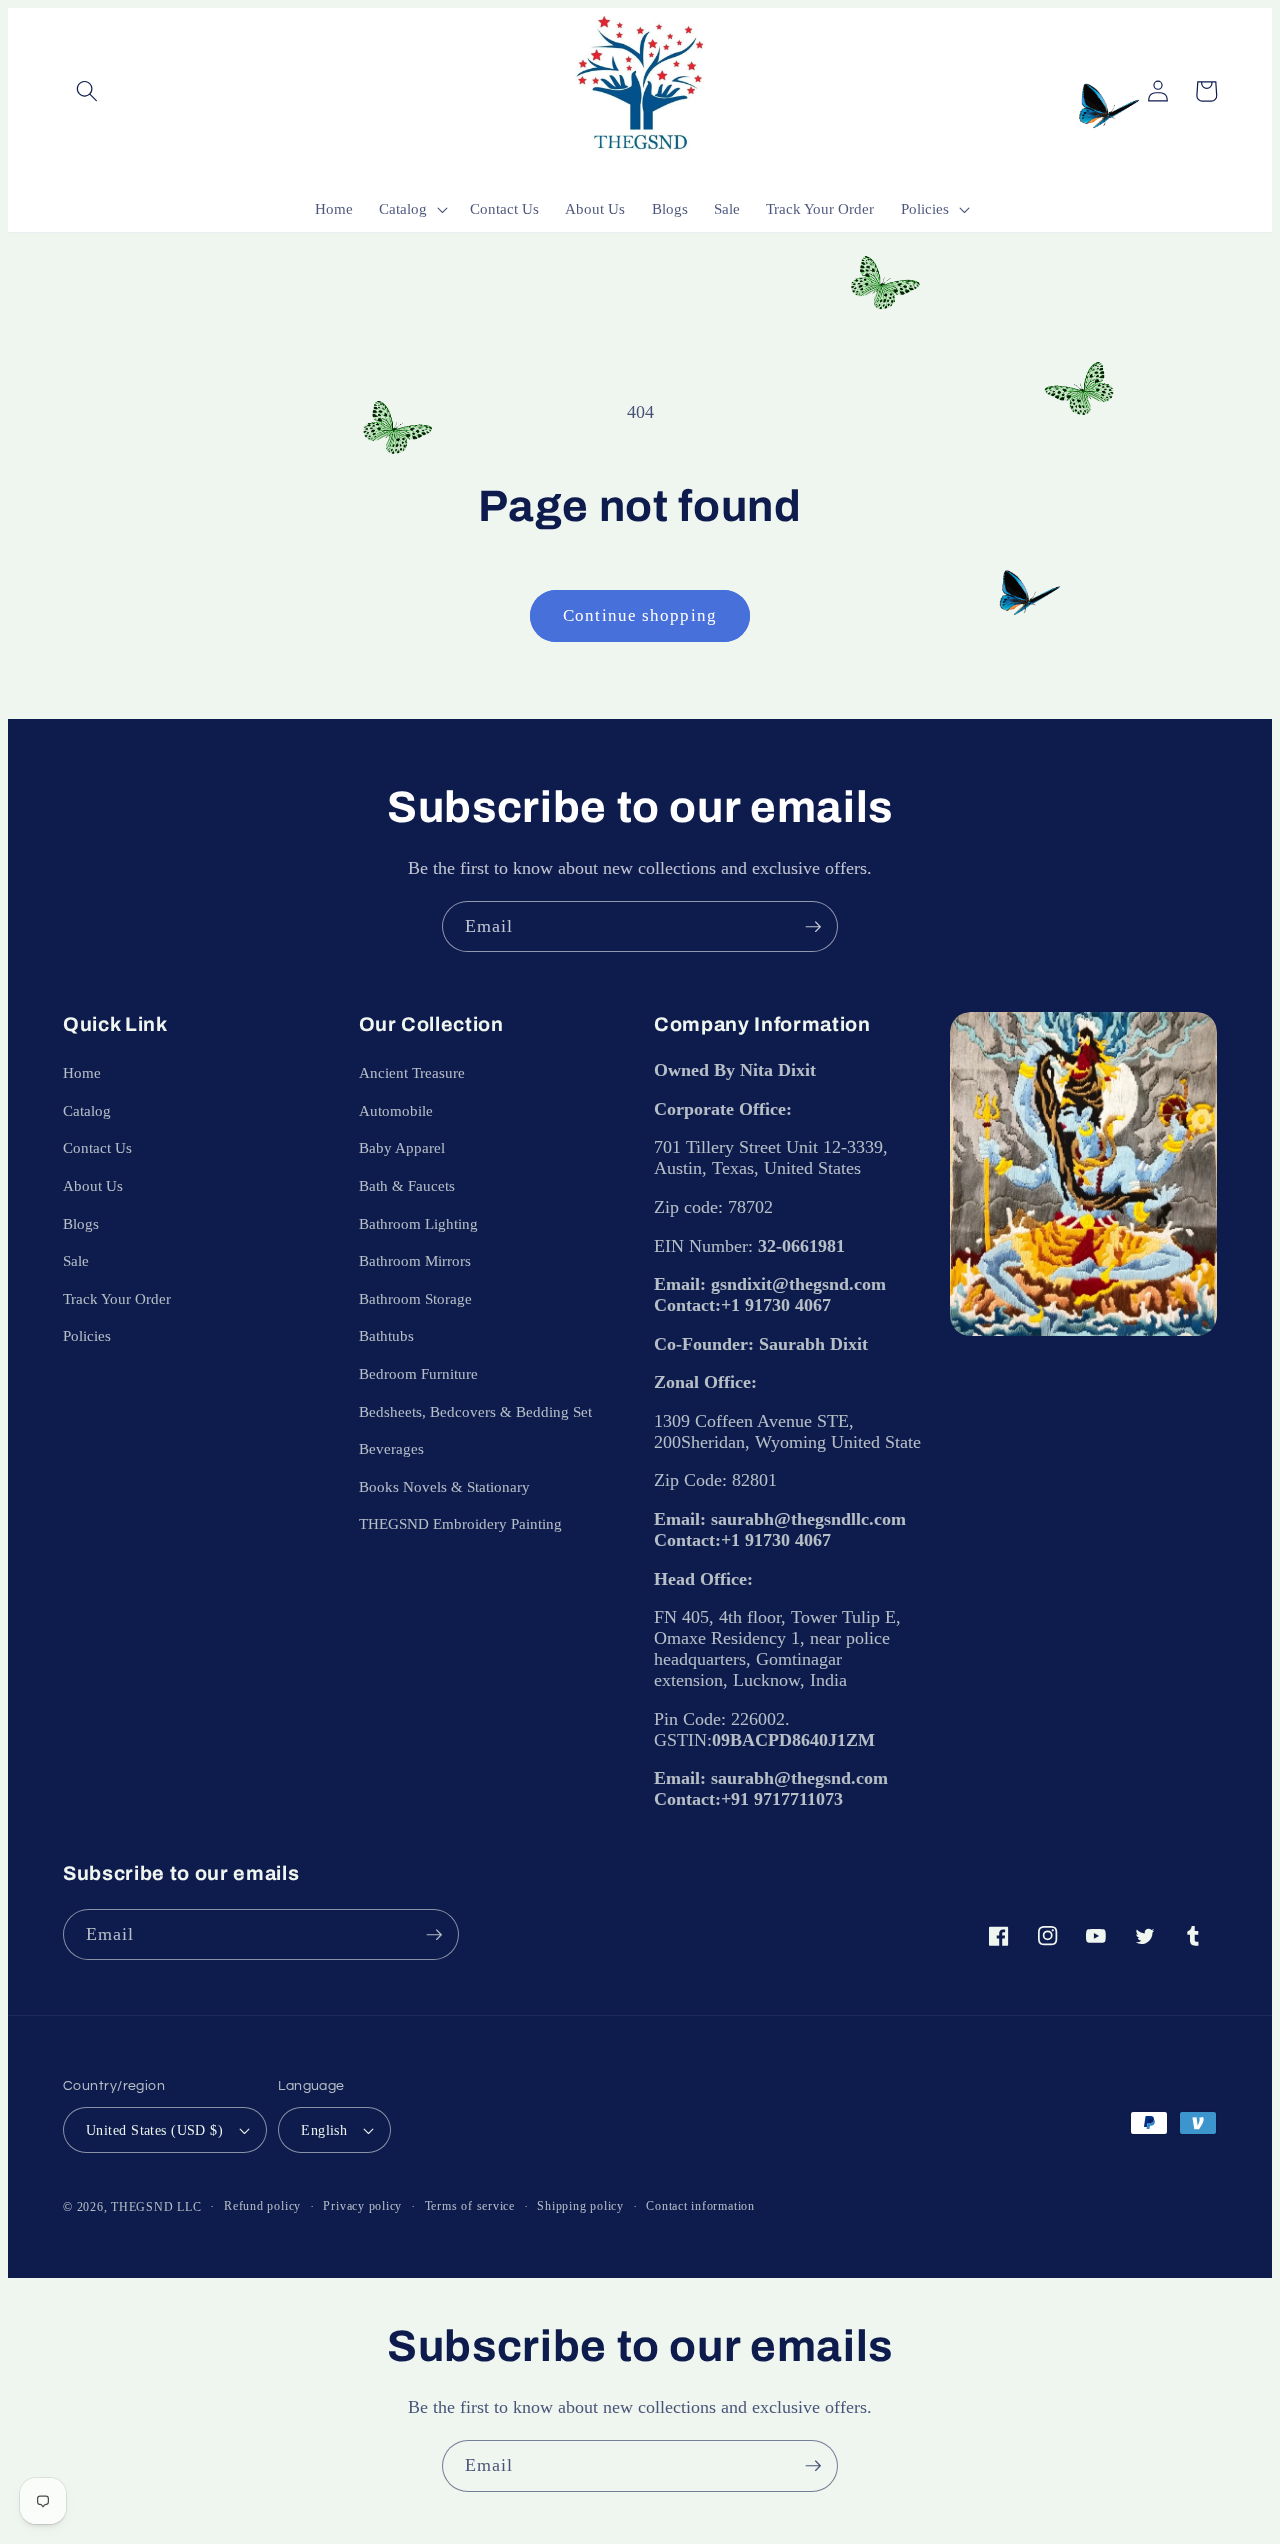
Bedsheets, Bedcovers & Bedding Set (475, 1411)
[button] (87, 91)
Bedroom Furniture (418, 1373)
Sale (76, 1260)
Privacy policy (362, 2206)
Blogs (81, 1223)
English (324, 2130)
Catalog (87, 1110)
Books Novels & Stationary (444, 1486)
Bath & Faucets (407, 1185)
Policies (87, 1335)
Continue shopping (640, 615)
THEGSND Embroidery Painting (460, 1523)
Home (82, 1072)
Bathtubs (386, 1335)
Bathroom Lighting (418, 1223)
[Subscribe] (813, 927)
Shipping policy (580, 2206)
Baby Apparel (402, 1147)
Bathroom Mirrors (415, 1260)
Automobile (396, 1110)
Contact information (700, 2206)
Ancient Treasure (412, 1072)
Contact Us (97, 1147)
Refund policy (262, 2206)
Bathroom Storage (415, 1298)
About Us (93, 1185)
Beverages (391, 1448)
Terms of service (470, 2206)
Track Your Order (117, 1298)
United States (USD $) (154, 2130)
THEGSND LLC (156, 2207)
